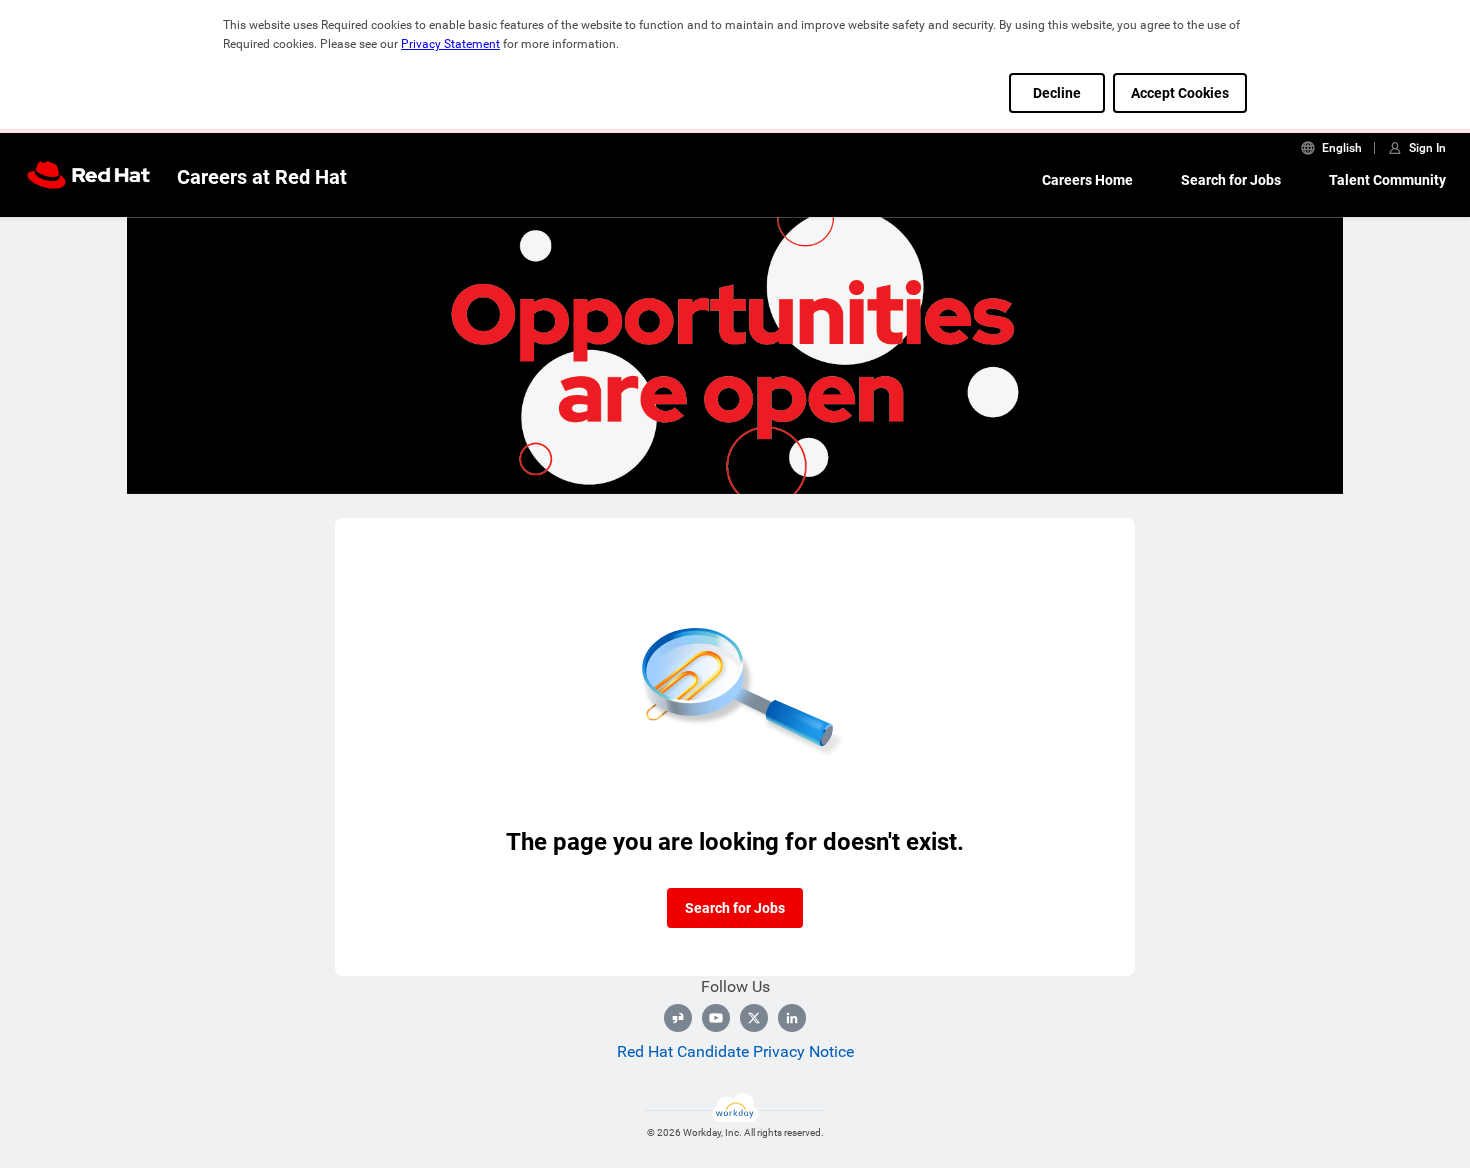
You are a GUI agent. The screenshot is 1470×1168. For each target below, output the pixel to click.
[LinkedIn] (792, 1018)
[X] (754, 1018)
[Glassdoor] (678, 1018)
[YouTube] (716, 1018)
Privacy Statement (450, 44)
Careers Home (1087, 180)
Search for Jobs (1231, 180)
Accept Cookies (1180, 93)
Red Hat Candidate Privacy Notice (735, 1051)
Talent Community (1387, 180)
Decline (1057, 93)
